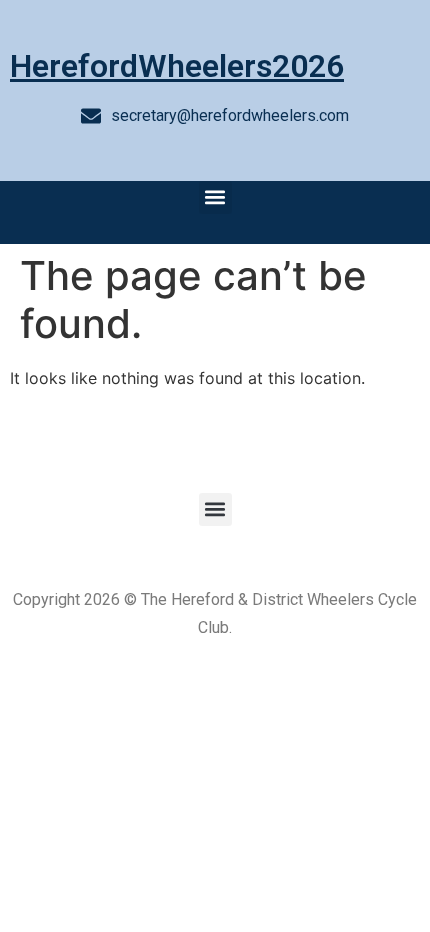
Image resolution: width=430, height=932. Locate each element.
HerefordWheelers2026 (177, 66)
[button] (215, 197)
